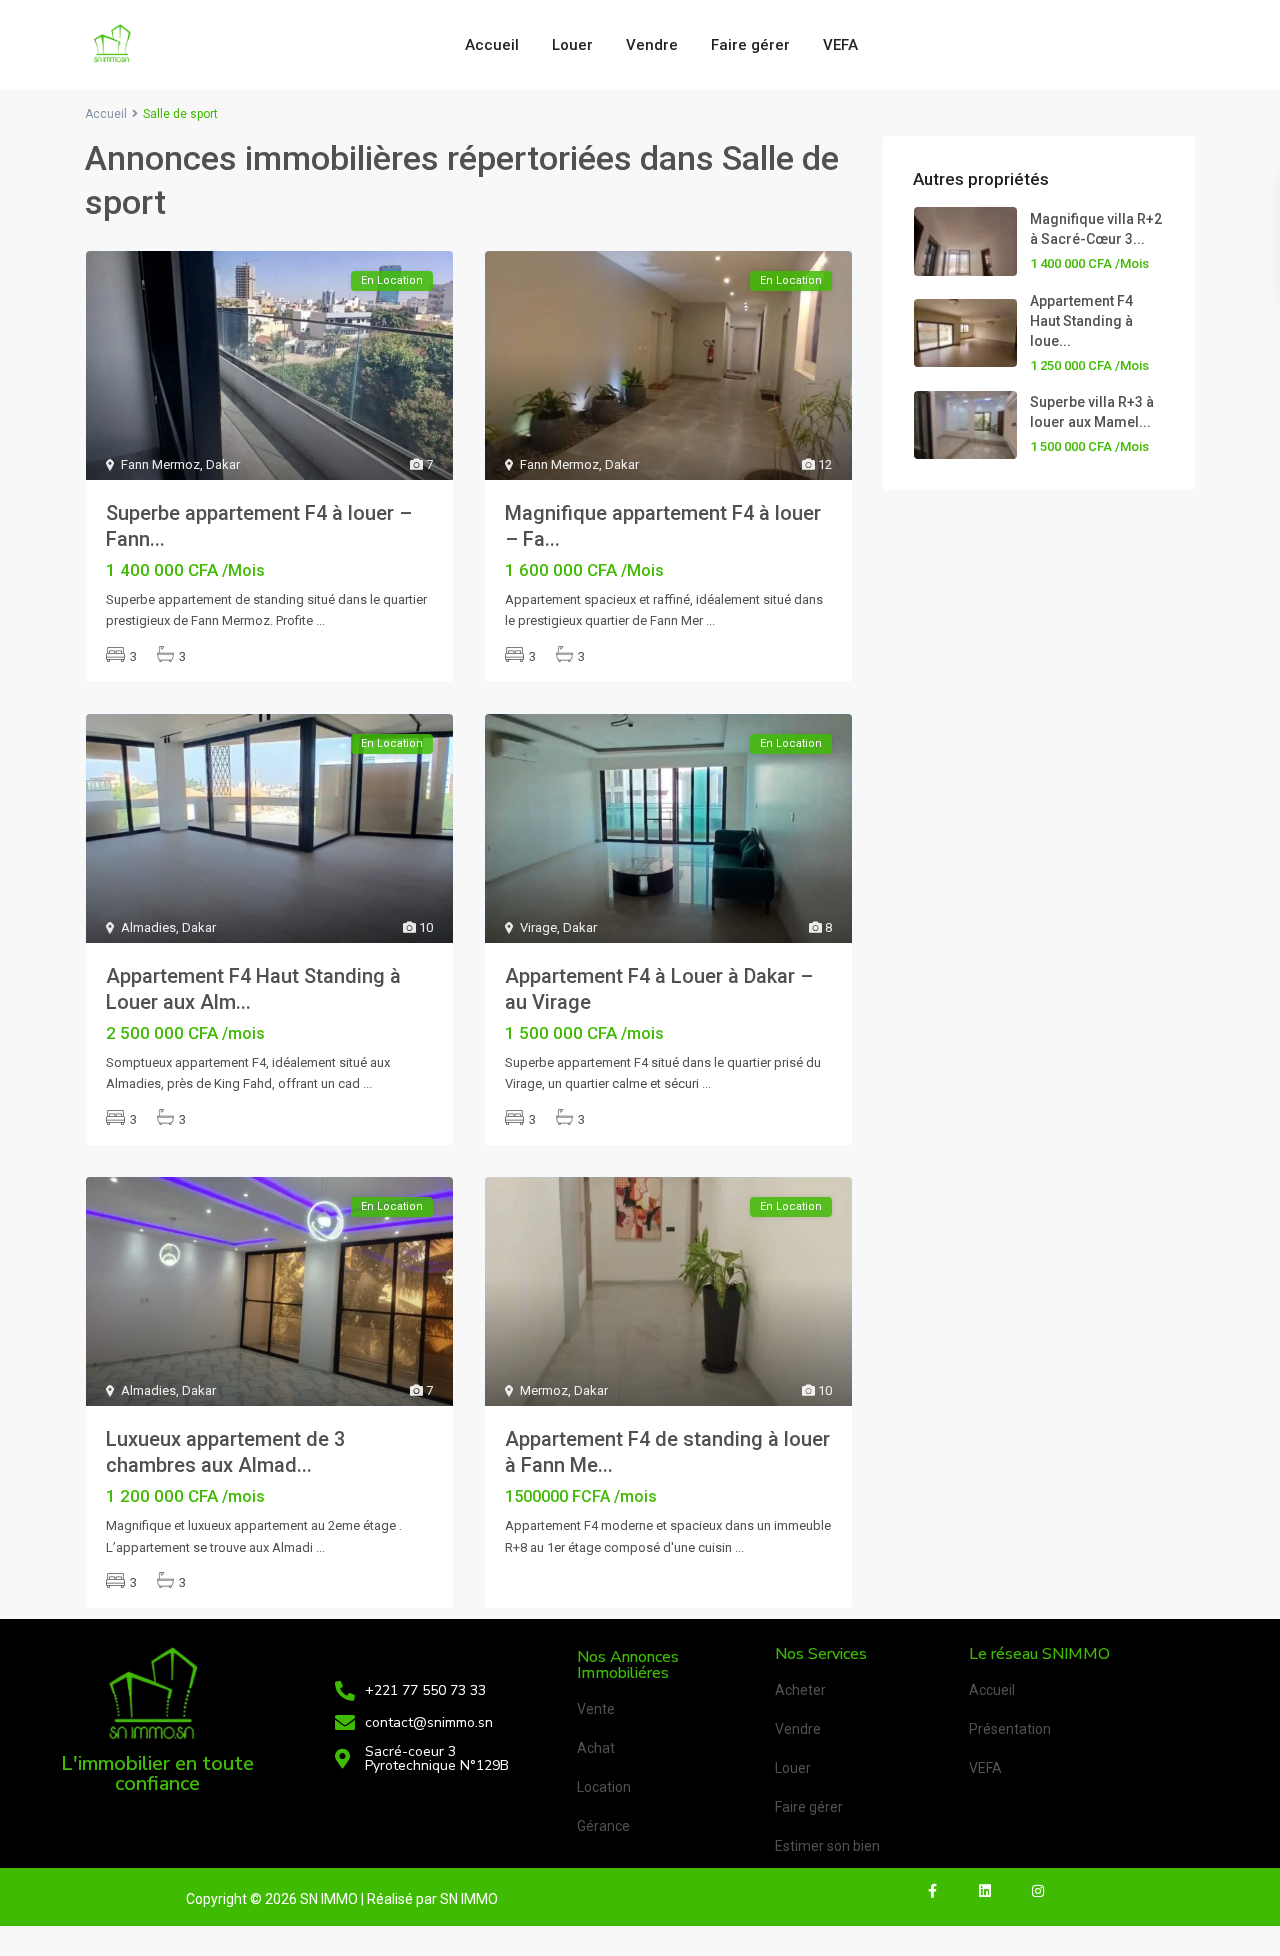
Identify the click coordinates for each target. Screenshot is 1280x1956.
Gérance (603, 1826)
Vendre (652, 45)
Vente (596, 1709)
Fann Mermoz (160, 464)
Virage (538, 927)
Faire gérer (750, 45)
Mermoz (544, 1390)
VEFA (840, 45)
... (320, 620)
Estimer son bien (827, 1846)
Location (604, 1787)
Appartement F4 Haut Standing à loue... (1081, 321)
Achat (596, 1748)
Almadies (148, 927)
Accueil (492, 45)
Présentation (1010, 1729)
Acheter (800, 1690)
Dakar (223, 464)
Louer (572, 45)
